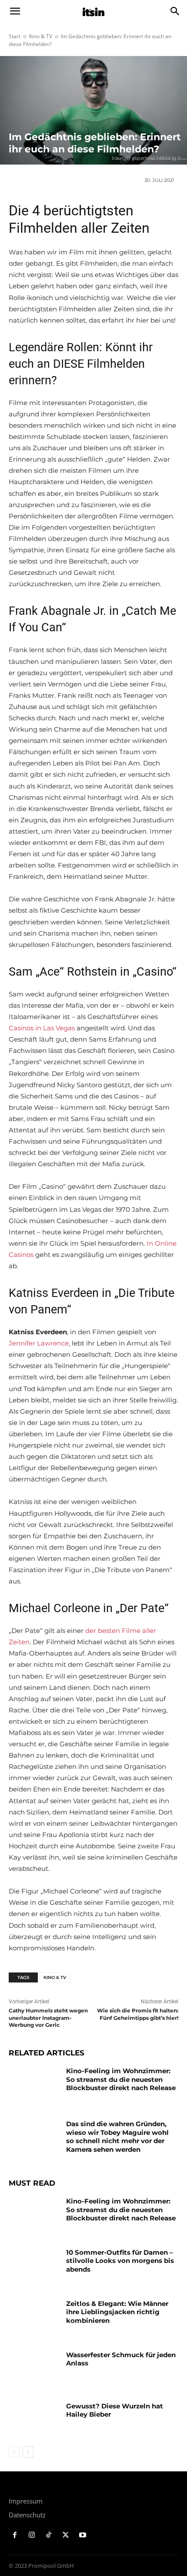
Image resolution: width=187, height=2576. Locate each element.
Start (15, 36)
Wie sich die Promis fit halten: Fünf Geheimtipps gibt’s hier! (138, 2014)
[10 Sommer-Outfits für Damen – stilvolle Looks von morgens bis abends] (34, 2266)
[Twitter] (65, 2535)
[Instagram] (32, 2535)
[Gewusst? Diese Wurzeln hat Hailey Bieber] (34, 2420)
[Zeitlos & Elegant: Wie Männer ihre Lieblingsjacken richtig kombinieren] (34, 2317)
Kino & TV (41, 36)
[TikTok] (49, 2535)
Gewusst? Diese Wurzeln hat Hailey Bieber (115, 2410)
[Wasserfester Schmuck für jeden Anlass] (34, 2368)
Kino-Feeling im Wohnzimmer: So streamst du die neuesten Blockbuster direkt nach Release (121, 2079)
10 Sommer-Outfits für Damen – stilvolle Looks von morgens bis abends (120, 2261)
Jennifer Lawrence (39, 1343)
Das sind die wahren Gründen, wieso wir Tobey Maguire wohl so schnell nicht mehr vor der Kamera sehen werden (117, 2137)
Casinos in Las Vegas (42, 1028)
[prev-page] (14, 2452)
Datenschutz (27, 2515)
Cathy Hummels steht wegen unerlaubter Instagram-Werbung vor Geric (48, 2018)
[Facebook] (15, 2535)
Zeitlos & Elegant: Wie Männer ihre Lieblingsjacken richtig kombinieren (117, 2312)
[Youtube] (82, 2535)
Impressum (26, 2501)
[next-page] (28, 2452)
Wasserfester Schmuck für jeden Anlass (121, 2359)
